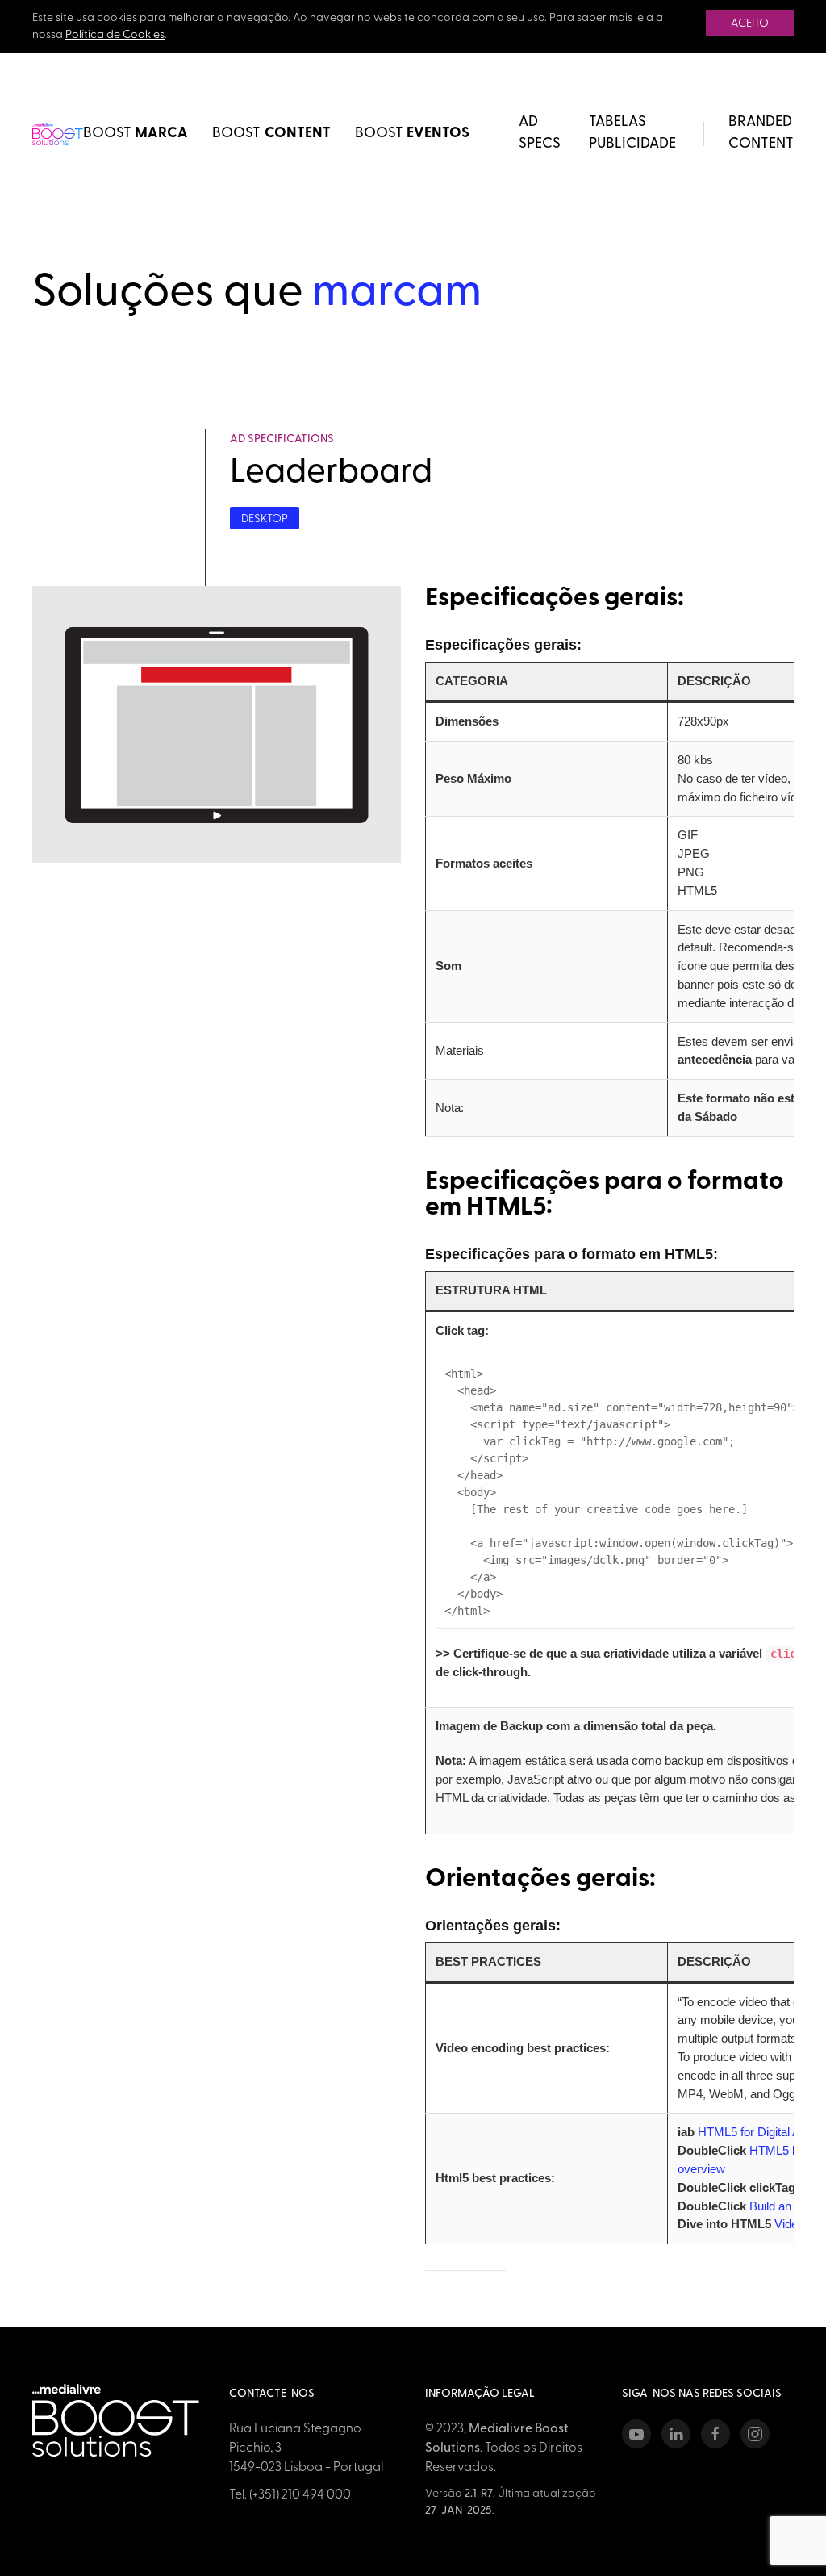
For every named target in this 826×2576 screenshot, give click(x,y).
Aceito (750, 24)
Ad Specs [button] (540, 134)
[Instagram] (755, 2434)
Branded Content (761, 134)
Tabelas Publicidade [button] (632, 134)
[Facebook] (715, 2434)
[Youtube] (636, 2434)
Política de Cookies (115, 35)
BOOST (136, 134)
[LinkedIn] (676, 2434)
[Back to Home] (58, 134)
